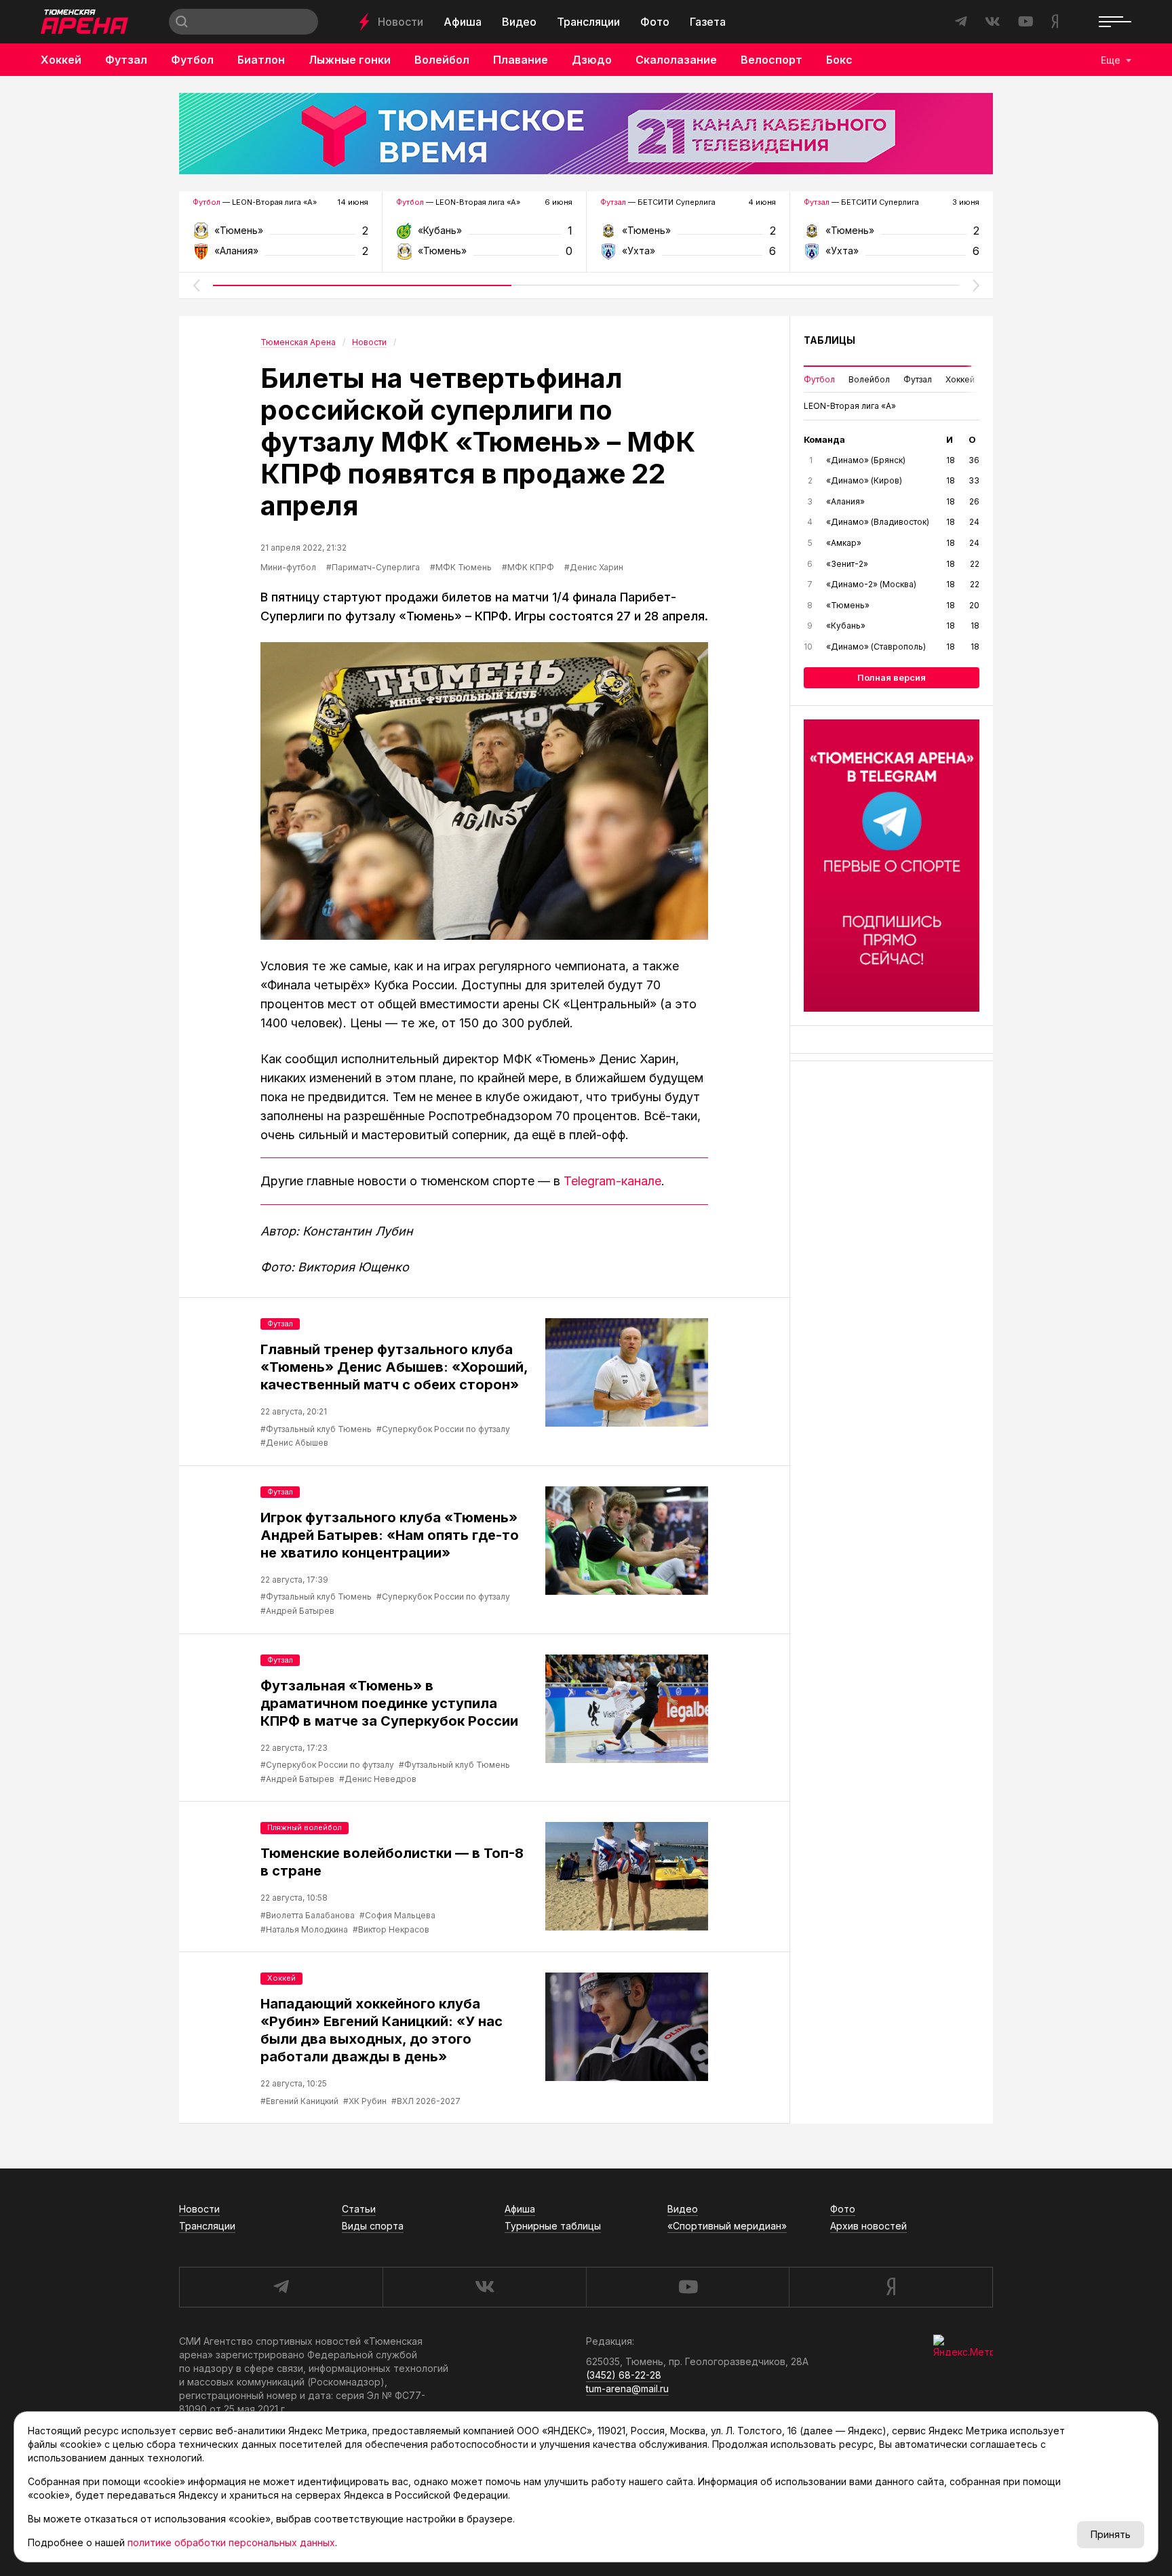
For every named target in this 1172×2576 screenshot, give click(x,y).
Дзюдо (592, 60)
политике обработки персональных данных (231, 2542)
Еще (1111, 60)
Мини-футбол (288, 567)
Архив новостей (868, 2226)
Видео (519, 22)
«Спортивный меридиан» (727, 2226)
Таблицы (829, 340)
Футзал (126, 60)
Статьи (359, 2209)
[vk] (484, 2287)
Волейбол (442, 60)
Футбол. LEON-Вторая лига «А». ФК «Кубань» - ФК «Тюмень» (484, 235)
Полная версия (892, 677)
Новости (401, 22)
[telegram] (281, 2287)
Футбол (192, 60)
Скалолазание (676, 60)
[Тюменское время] (586, 134)
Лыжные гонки (350, 60)
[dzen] (891, 2287)
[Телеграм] (892, 866)
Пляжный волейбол (305, 1827)
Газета (708, 22)
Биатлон (261, 60)
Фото (655, 22)
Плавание (521, 60)
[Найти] (182, 22)
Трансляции (588, 22)
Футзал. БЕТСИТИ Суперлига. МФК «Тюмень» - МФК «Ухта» (688, 235)
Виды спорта (373, 2226)
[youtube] (688, 2287)
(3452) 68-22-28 (624, 2375)
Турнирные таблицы (553, 2226)
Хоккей (61, 60)
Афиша (463, 22)
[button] (196, 285)
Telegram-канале (612, 1181)
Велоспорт (771, 60)
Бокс (839, 60)
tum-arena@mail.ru (627, 2389)
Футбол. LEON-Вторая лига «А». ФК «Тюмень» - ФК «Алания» (280, 235)
